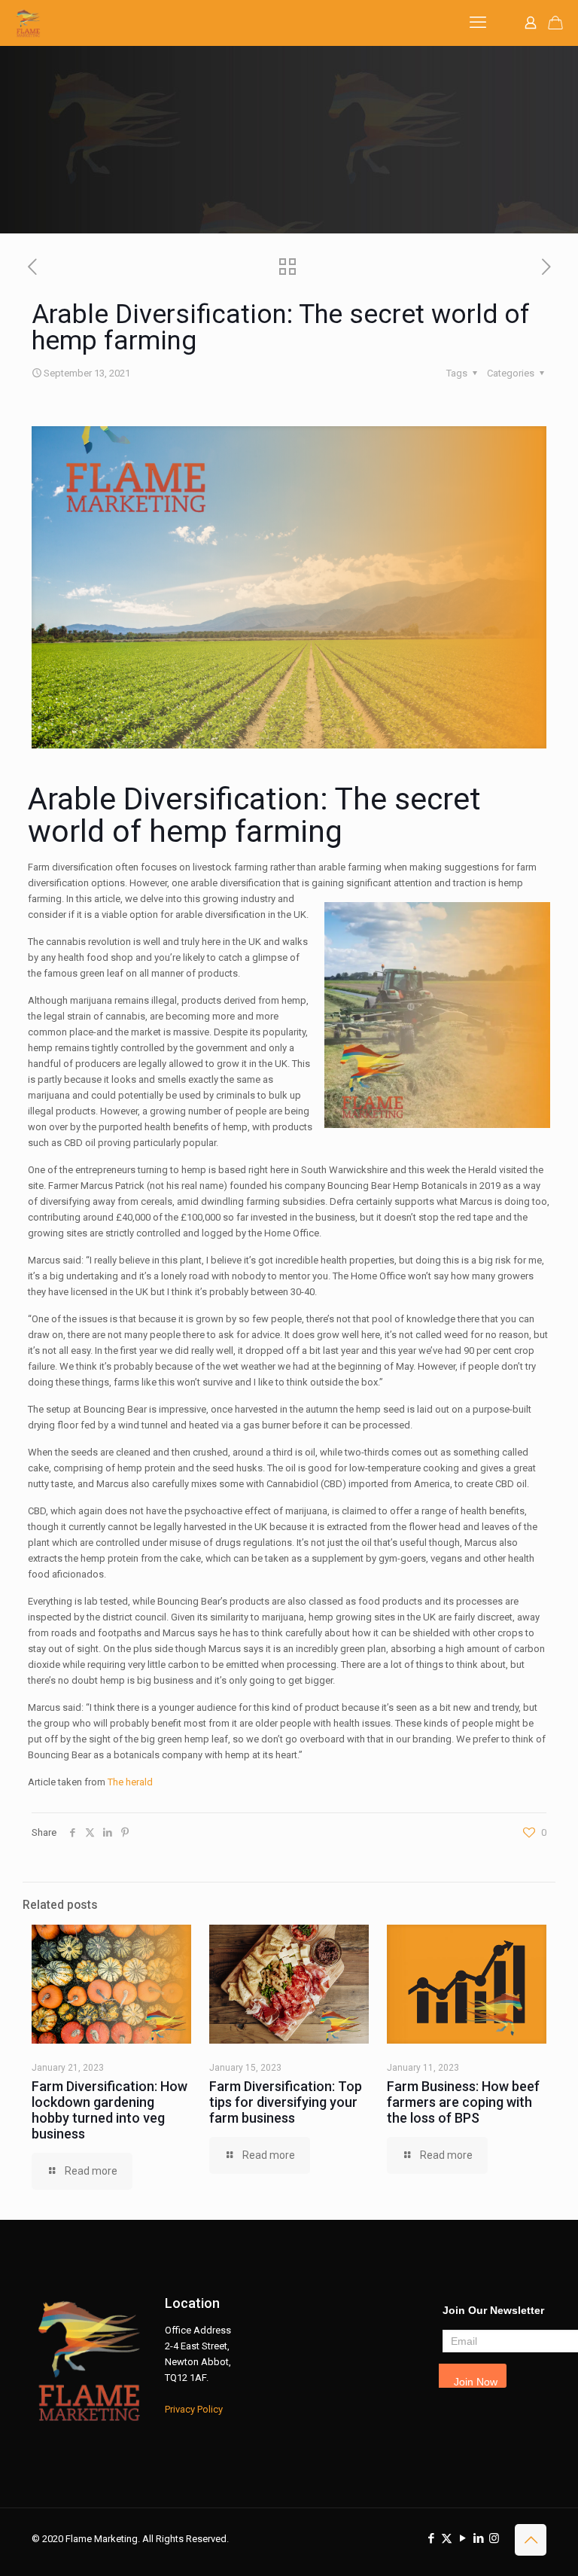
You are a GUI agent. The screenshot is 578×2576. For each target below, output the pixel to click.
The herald (130, 1782)
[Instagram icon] (494, 2538)
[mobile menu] (478, 23)
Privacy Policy (194, 2409)
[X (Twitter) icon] (447, 2538)
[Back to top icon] (531, 2540)
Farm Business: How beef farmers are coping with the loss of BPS (463, 2102)
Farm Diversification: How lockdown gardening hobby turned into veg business (110, 2110)
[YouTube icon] (462, 2538)
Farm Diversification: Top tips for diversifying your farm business (286, 2102)
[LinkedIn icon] (478, 2538)
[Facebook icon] (431, 2538)
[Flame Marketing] (28, 23)
